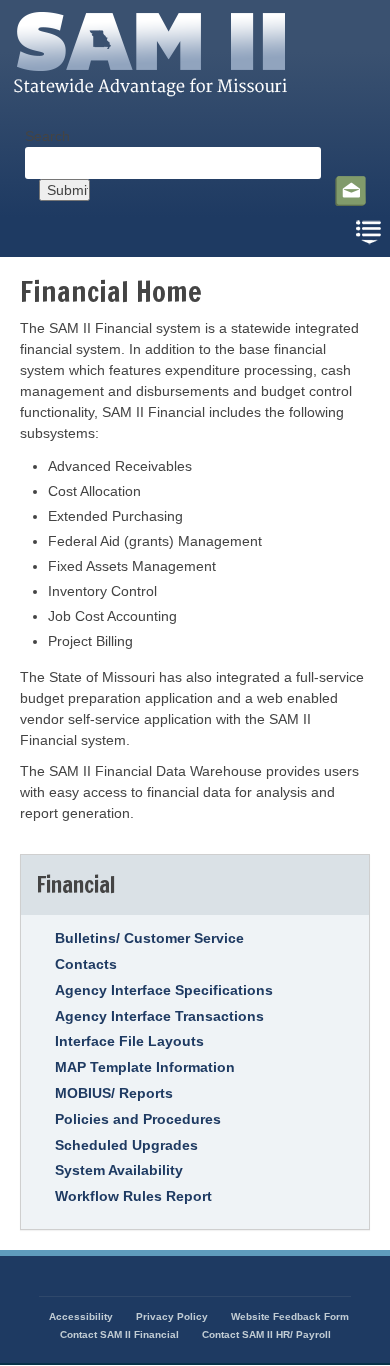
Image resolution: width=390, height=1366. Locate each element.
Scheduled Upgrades (126, 1145)
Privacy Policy (172, 1316)
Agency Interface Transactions (159, 1016)
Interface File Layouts (129, 1041)
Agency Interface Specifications (164, 990)
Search (47, 136)
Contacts (86, 964)
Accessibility (81, 1316)
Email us (350, 191)
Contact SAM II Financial (119, 1334)
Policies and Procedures (138, 1119)
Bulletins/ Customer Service (149, 938)
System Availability (119, 1170)
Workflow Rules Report (133, 1196)
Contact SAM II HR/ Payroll (266, 1334)
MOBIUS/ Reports (114, 1093)
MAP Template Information (145, 1067)
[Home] (156, 101)
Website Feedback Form (290, 1316)
